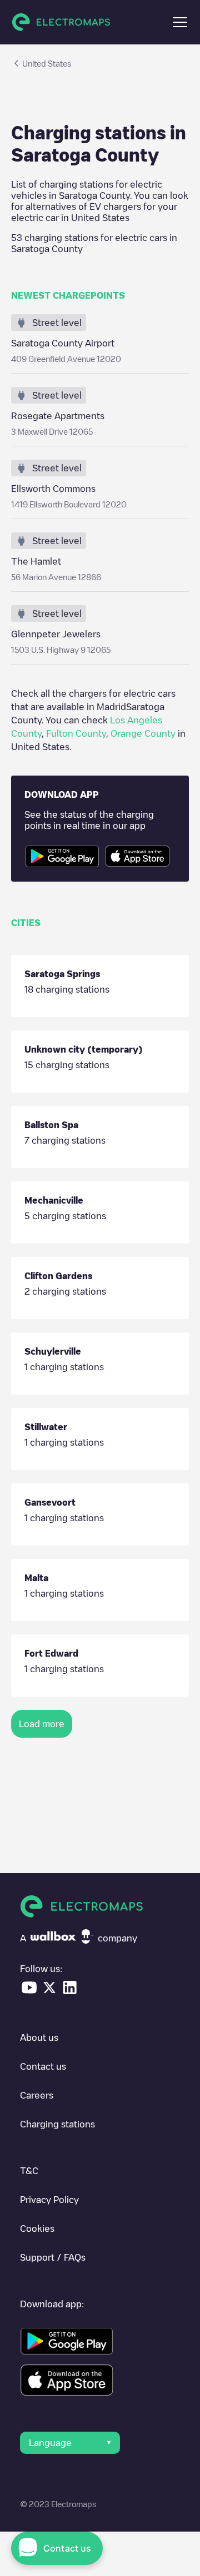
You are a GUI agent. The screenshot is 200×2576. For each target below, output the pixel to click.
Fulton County (76, 733)
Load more (42, 1724)
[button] (180, 22)
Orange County (143, 733)
